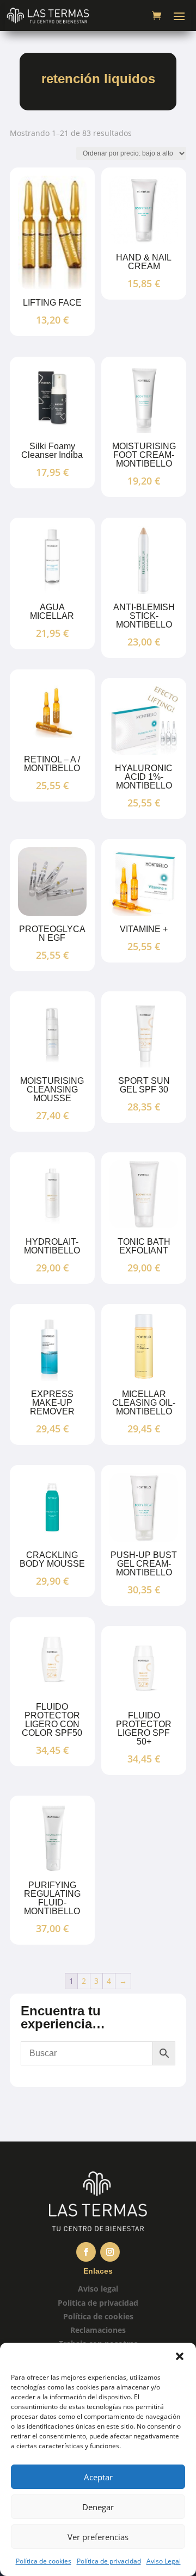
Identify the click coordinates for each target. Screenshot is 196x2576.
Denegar (98, 2507)
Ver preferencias (98, 2537)
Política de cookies (44, 2561)
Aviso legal (98, 2289)
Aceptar (98, 2477)
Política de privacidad (109, 2561)
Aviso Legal (164, 2561)
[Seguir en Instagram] (110, 2252)
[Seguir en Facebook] (86, 2252)
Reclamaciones (98, 2330)
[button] (180, 2356)
